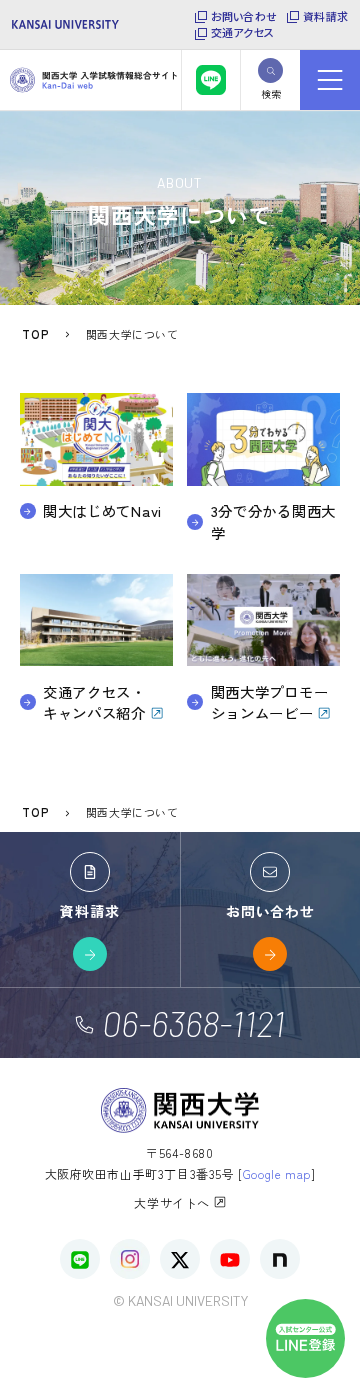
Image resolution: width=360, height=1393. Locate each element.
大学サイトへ (173, 1202)
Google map (277, 1173)
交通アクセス (242, 32)
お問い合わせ (244, 16)
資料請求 (325, 16)
